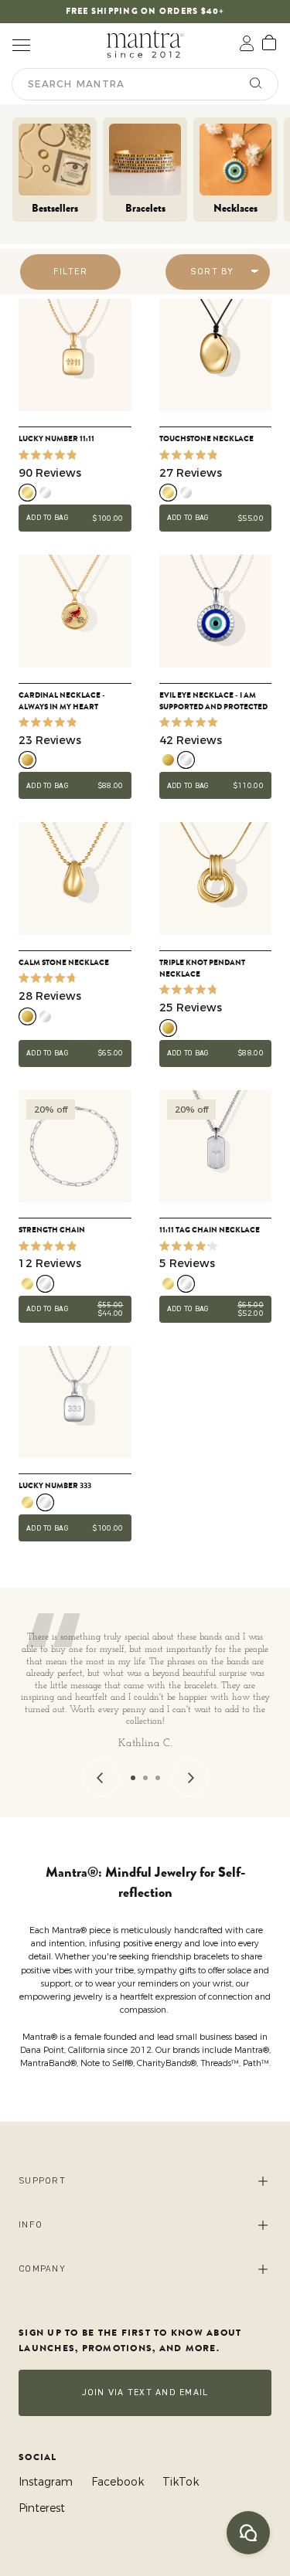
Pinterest (42, 2508)
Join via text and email (145, 2392)
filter (70, 272)
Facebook (118, 2482)
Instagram (46, 2482)
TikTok (181, 2482)
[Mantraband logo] (145, 44)
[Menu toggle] (21, 44)
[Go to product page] (75, 355)
